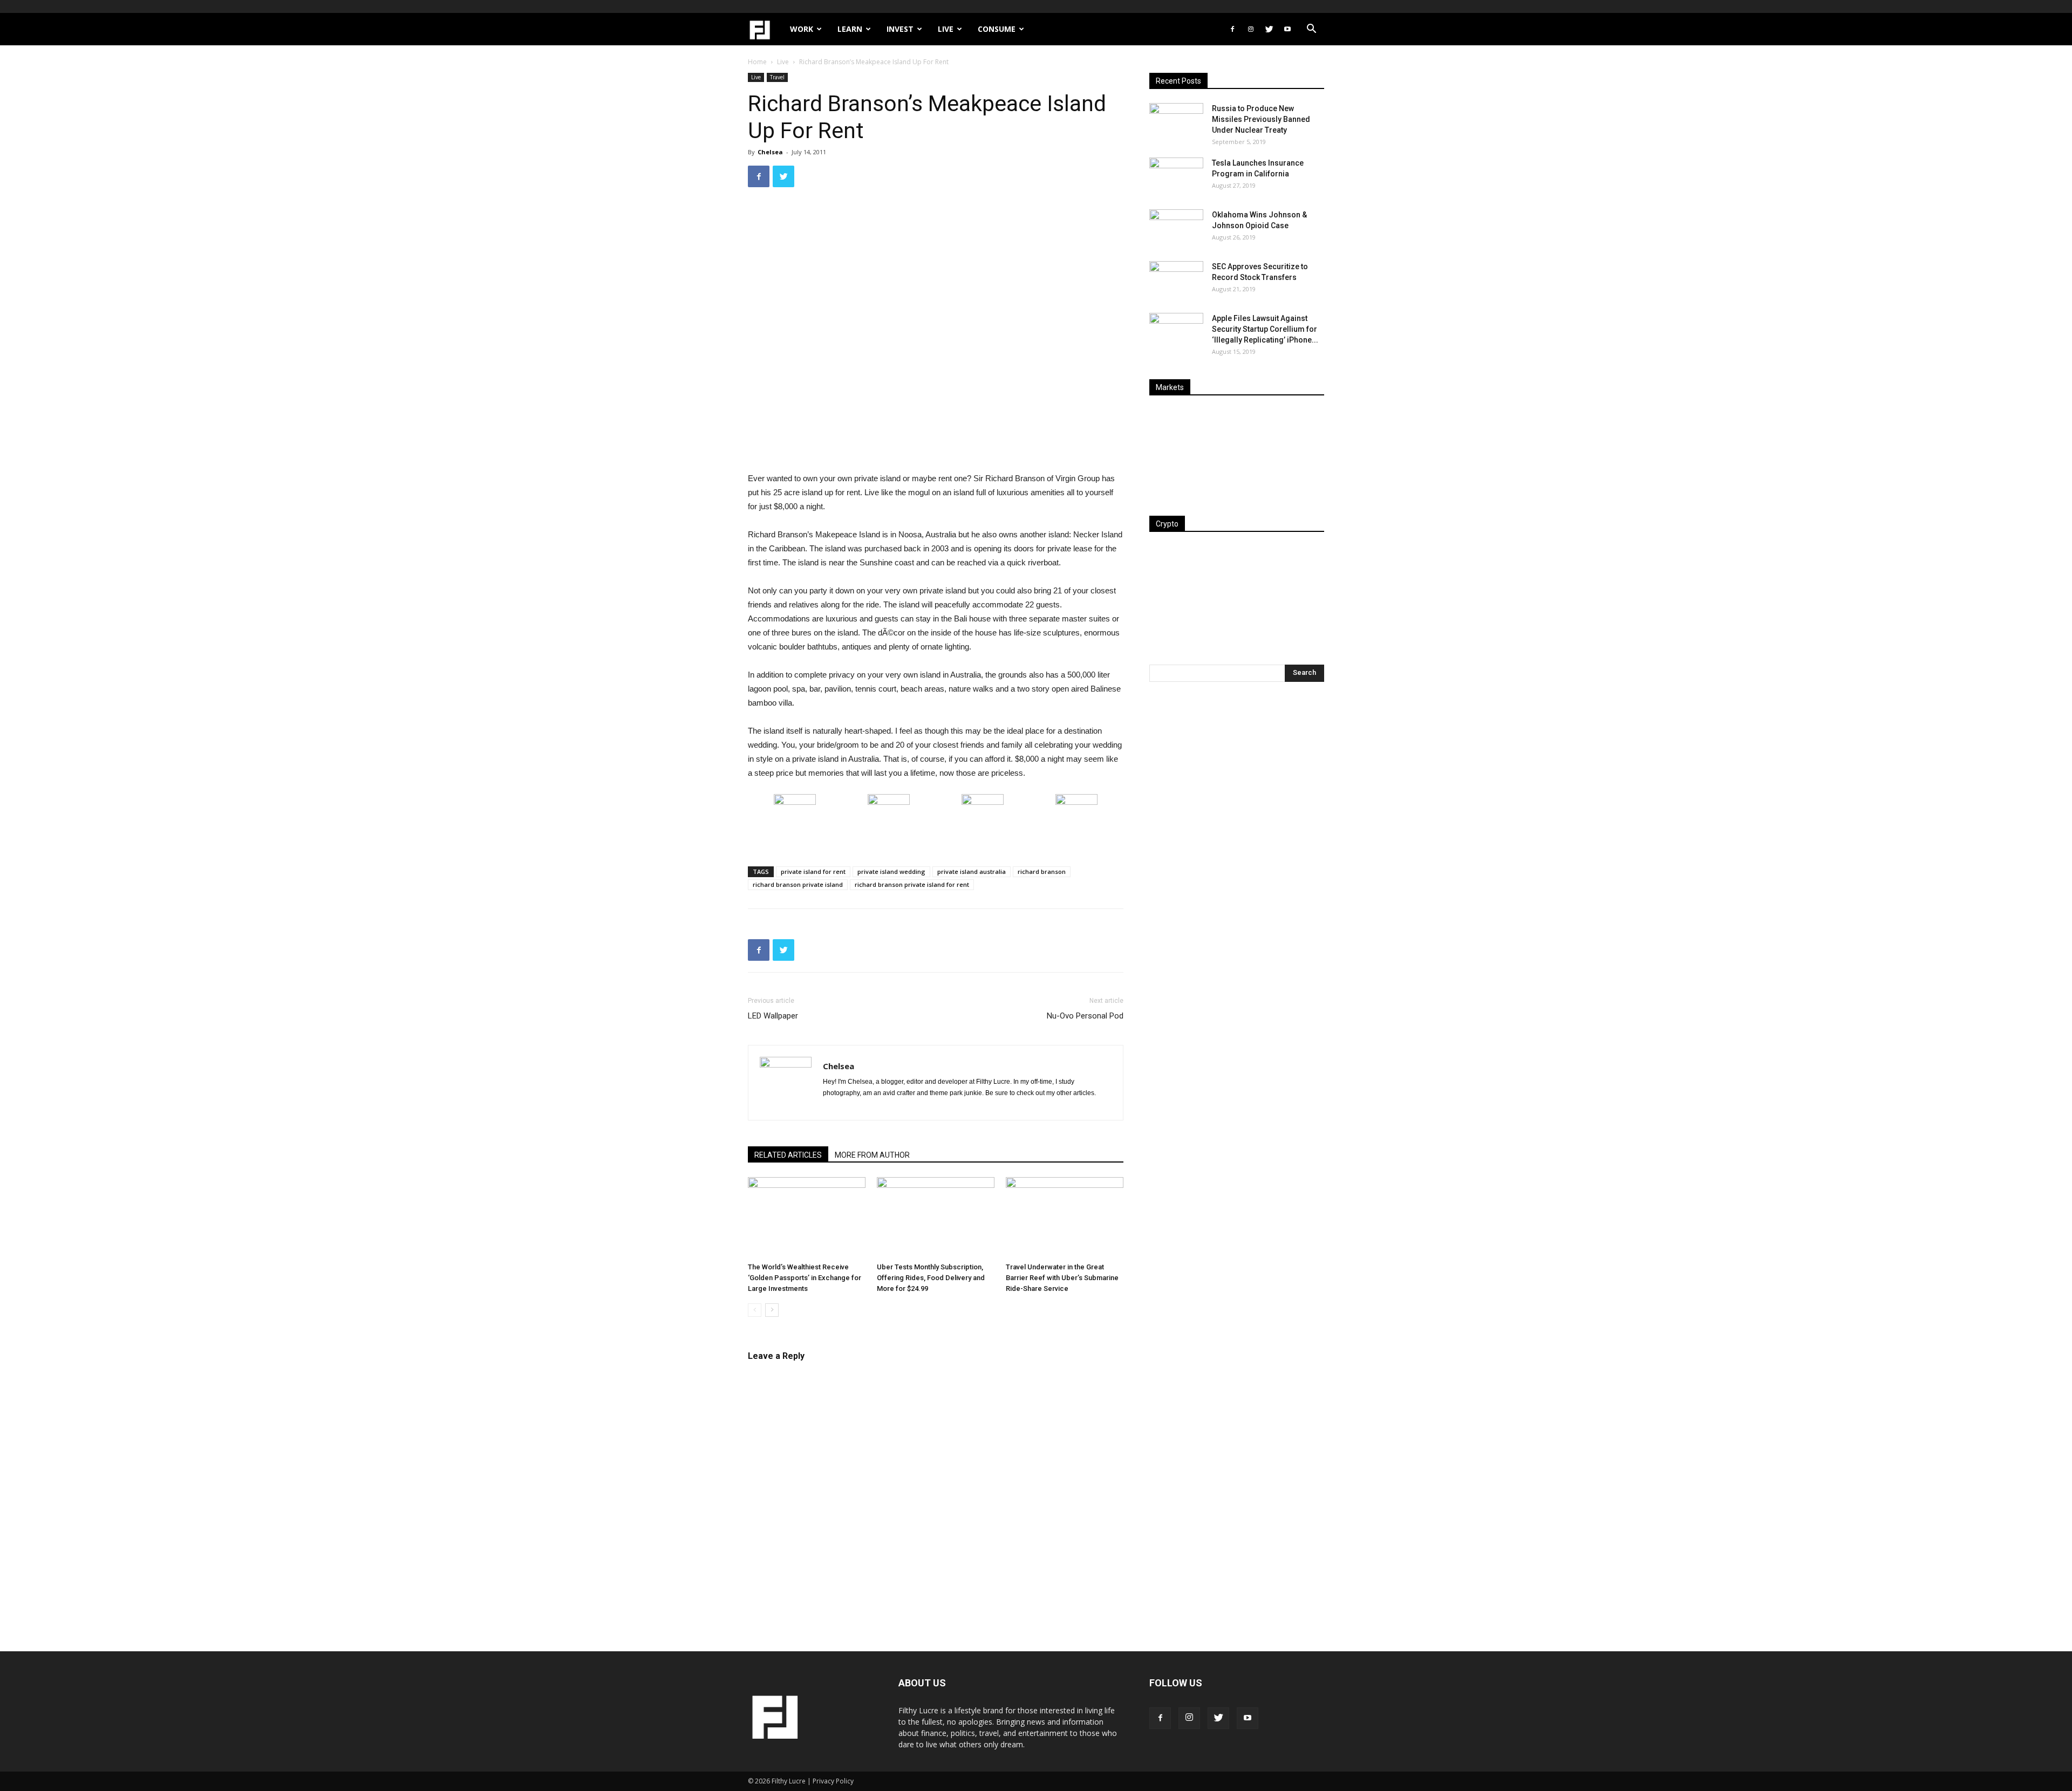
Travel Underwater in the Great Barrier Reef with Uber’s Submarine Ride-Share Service (1062, 1278)
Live (946, 29)
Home (757, 62)
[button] (1311, 30)
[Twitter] (1269, 29)
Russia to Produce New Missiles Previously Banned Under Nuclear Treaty (1261, 119)
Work (802, 29)
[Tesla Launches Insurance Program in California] (1176, 176)
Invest (900, 29)
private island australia (972, 871)
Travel (777, 77)
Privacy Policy (833, 1781)
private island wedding (891, 871)
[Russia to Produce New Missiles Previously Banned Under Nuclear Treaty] (1176, 122)
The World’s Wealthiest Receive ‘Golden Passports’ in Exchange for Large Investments (805, 1278)
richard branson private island (798, 884)
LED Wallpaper (773, 1016)
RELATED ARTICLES (788, 1155)
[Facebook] (1232, 29)
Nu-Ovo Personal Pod (1085, 1016)
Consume (997, 29)
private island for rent (813, 871)
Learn (850, 29)
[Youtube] (1287, 29)
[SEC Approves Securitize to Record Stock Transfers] (1176, 280)
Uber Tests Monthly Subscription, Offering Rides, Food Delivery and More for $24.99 (931, 1278)
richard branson (1042, 871)
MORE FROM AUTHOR (872, 1155)
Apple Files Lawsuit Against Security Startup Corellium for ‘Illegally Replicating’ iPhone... (1265, 329)
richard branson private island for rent (912, 884)
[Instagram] (1251, 29)
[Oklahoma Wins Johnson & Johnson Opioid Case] (1176, 228)
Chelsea (770, 152)
